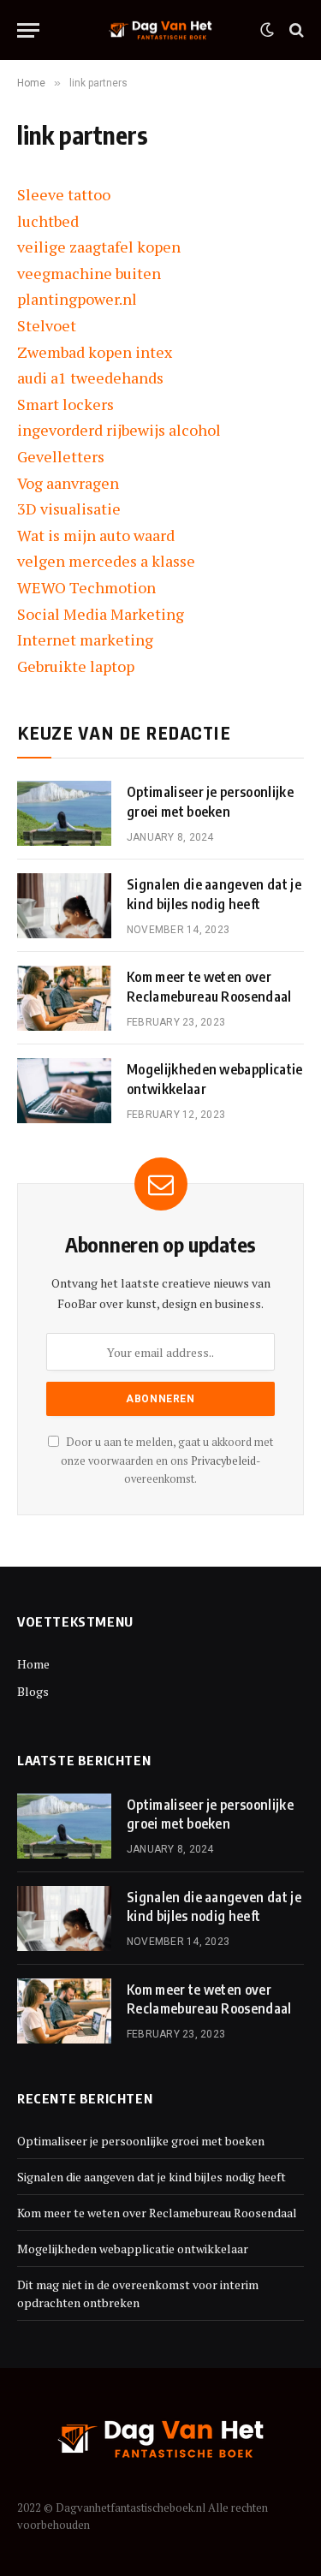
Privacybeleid (223, 1461)
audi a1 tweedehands (90, 378)
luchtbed (48, 221)
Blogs (33, 1691)
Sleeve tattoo (64, 194)
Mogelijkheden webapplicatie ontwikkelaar (133, 2249)
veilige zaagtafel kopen (99, 247)
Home (33, 1664)
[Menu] (28, 30)
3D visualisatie (69, 509)
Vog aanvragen (68, 483)
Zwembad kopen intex (95, 352)
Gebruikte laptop (76, 666)
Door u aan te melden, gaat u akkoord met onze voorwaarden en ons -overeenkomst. (167, 1461)
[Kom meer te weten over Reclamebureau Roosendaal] (64, 998)
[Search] (295, 30)
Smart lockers (65, 404)
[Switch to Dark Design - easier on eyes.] (267, 30)
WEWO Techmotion (86, 587)
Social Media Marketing (101, 614)
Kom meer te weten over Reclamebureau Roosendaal (157, 2213)
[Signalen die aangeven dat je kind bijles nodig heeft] (64, 906)
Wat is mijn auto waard (96, 535)
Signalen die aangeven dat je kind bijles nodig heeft (152, 2177)
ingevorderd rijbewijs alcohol (119, 430)
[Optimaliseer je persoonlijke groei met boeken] (64, 813)
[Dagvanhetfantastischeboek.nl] (160, 30)
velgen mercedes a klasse (106, 561)
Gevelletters (61, 456)
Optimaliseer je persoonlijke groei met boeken (141, 2141)
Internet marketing (85, 640)
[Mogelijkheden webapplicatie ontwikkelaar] (64, 1091)
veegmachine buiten (89, 273)
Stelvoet (47, 325)
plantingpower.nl (77, 299)
